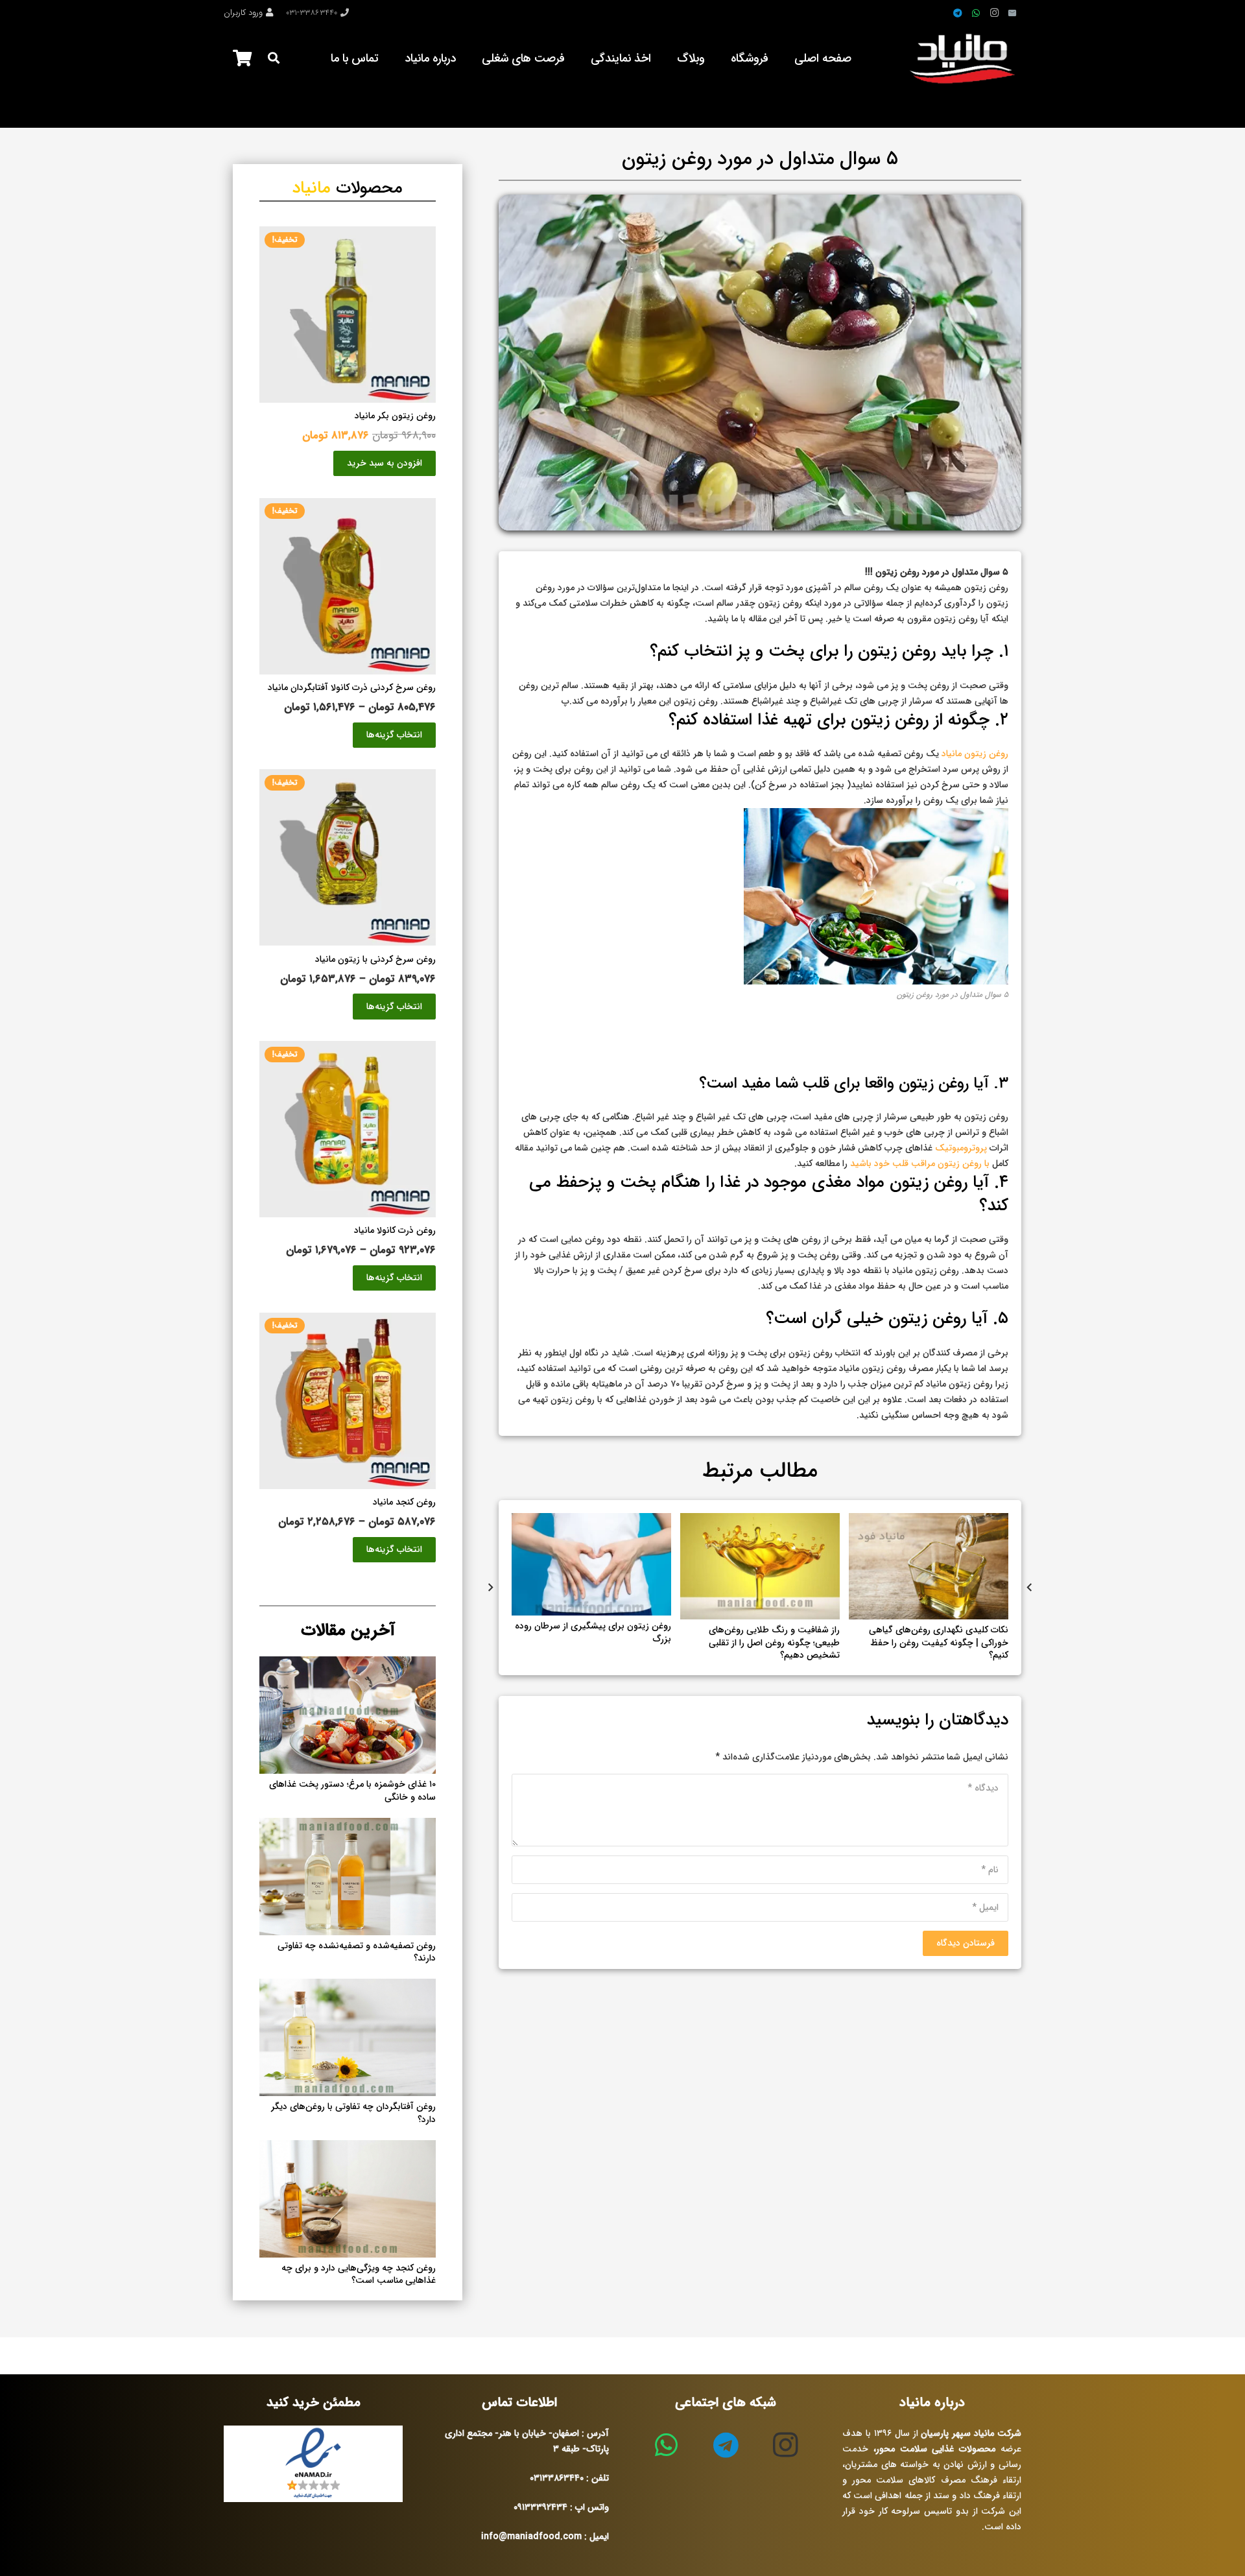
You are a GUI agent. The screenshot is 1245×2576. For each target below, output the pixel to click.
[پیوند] (965, 58)
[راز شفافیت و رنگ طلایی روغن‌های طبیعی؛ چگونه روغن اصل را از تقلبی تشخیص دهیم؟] (760, 1521)
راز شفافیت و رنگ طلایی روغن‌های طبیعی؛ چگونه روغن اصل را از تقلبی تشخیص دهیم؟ (774, 1642)
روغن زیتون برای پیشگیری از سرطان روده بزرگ (593, 1632)
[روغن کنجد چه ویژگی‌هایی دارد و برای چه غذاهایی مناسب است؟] (348, 2148)
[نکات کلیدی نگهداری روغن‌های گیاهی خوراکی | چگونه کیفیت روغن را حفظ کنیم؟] (929, 1521)
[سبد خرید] (242, 58)
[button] (385, 463)
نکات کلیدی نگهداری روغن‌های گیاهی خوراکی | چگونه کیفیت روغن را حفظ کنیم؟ (939, 1642)
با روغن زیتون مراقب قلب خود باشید (920, 1163)
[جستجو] (274, 58)
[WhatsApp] (976, 13)
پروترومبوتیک (962, 1148)
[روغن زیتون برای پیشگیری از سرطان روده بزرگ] (591, 1521)
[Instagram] (994, 13)
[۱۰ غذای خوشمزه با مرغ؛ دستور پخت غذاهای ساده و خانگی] (348, 1664)
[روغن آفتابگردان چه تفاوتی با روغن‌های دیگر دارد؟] (348, 1986)
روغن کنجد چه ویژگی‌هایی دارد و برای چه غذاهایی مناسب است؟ (359, 2274)
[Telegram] (958, 13)
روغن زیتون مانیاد (975, 754)
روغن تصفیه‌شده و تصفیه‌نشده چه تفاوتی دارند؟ (357, 1952)
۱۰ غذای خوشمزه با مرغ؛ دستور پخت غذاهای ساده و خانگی (352, 1791)
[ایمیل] (1012, 13)
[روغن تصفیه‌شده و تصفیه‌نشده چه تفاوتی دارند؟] (348, 1826)
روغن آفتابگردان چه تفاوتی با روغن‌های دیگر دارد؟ (353, 2113)
